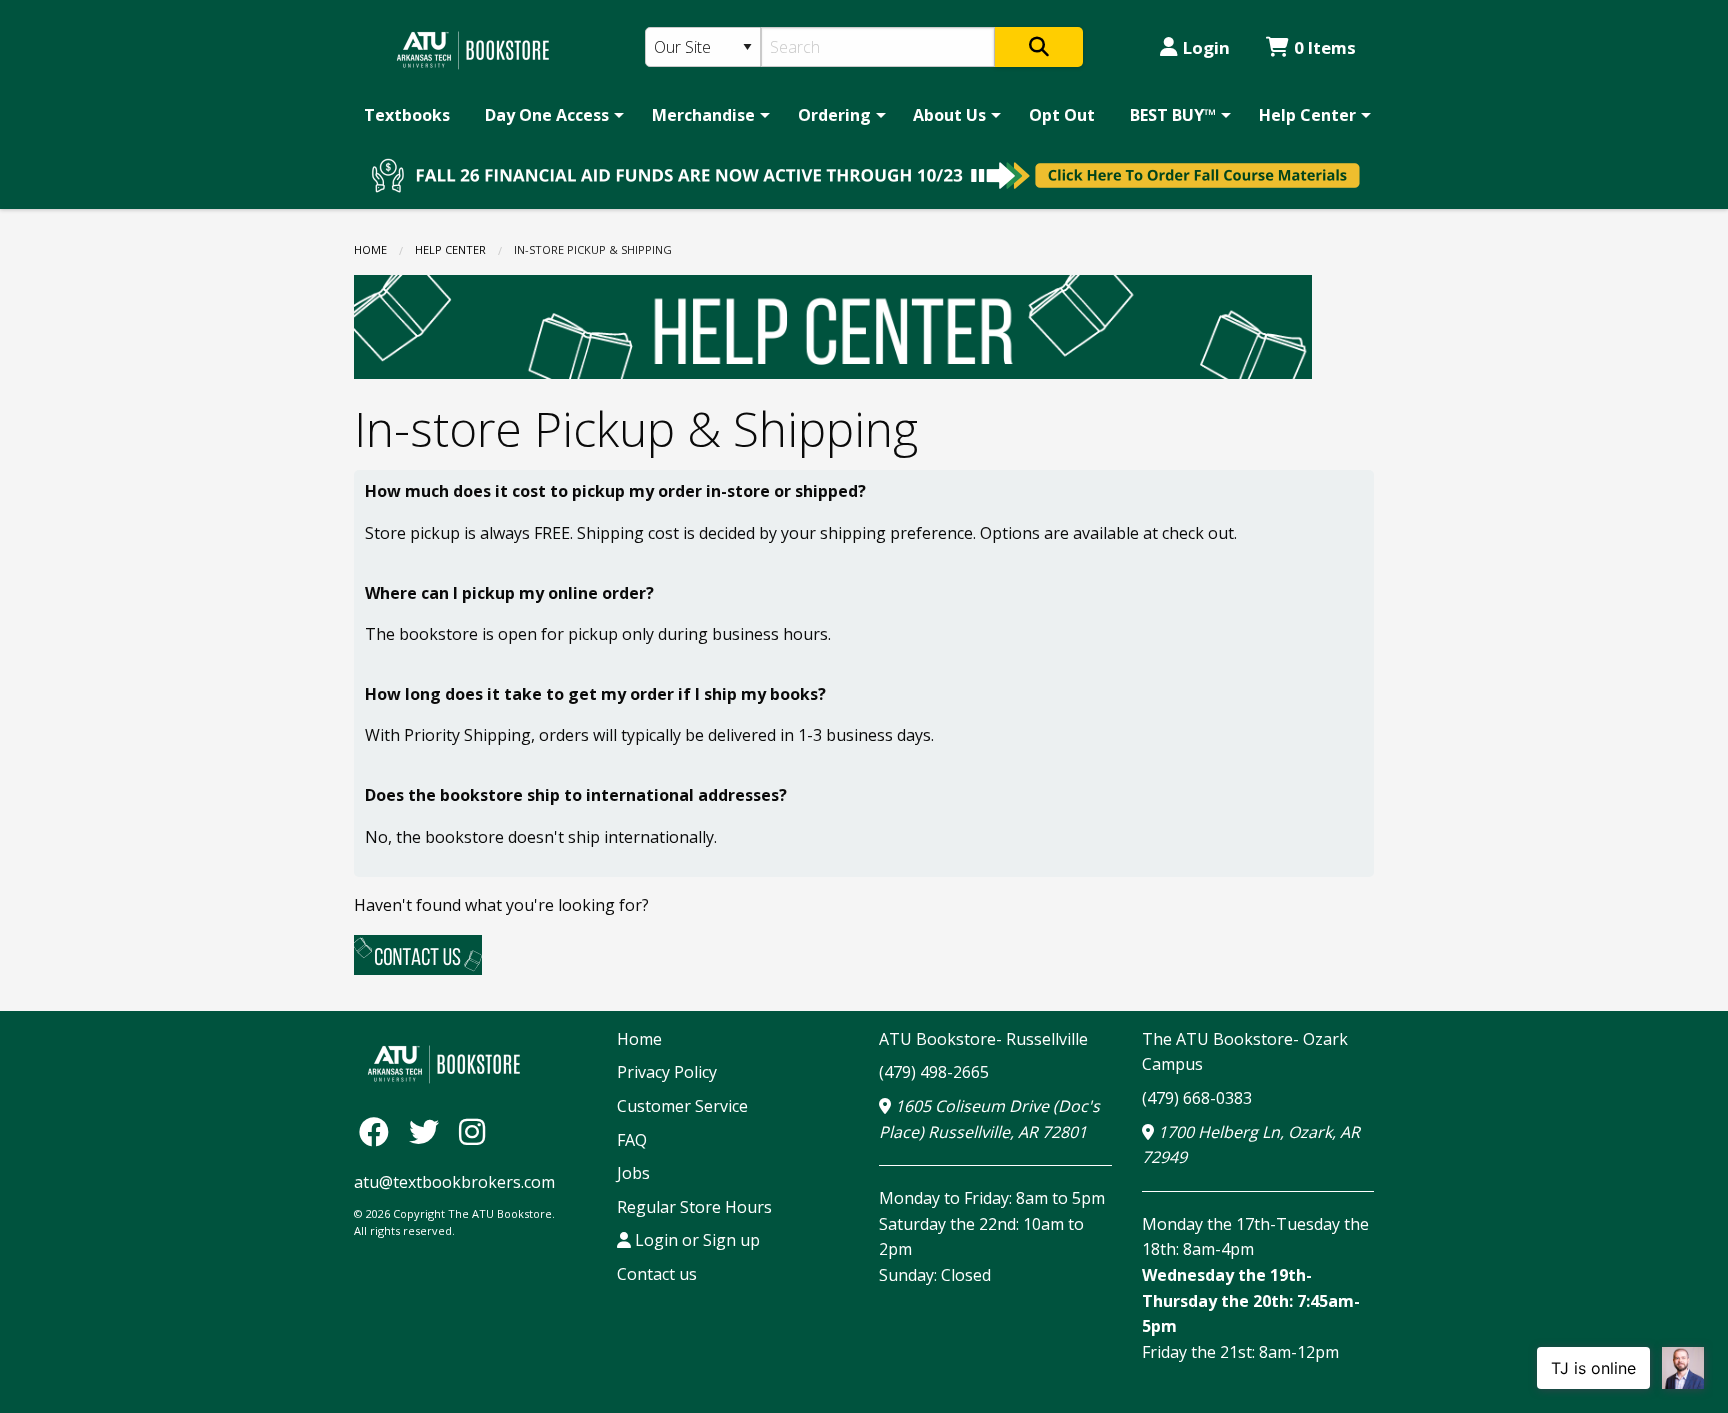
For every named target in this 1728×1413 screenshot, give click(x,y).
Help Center (1307, 115)
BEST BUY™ (1173, 115)
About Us (949, 115)
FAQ (632, 1140)
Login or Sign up (695, 1240)
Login (1206, 47)
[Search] (1039, 47)
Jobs (633, 1173)
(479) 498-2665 (934, 1072)
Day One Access (547, 115)
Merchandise (703, 115)
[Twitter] (429, 1131)
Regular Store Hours (694, 1207)
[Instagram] (472, 1131)
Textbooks (407, 115)
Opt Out (1062, 115)
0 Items (1325, 47)
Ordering (834, 115)
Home (370, 249)
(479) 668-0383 (1197, 1098)
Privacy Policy (667, 1072)
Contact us (657, 1274)
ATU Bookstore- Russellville (983, 1039)
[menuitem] (407, 115)
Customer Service (682, 1106)
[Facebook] (379, 1131)
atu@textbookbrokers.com (454, 1182)
